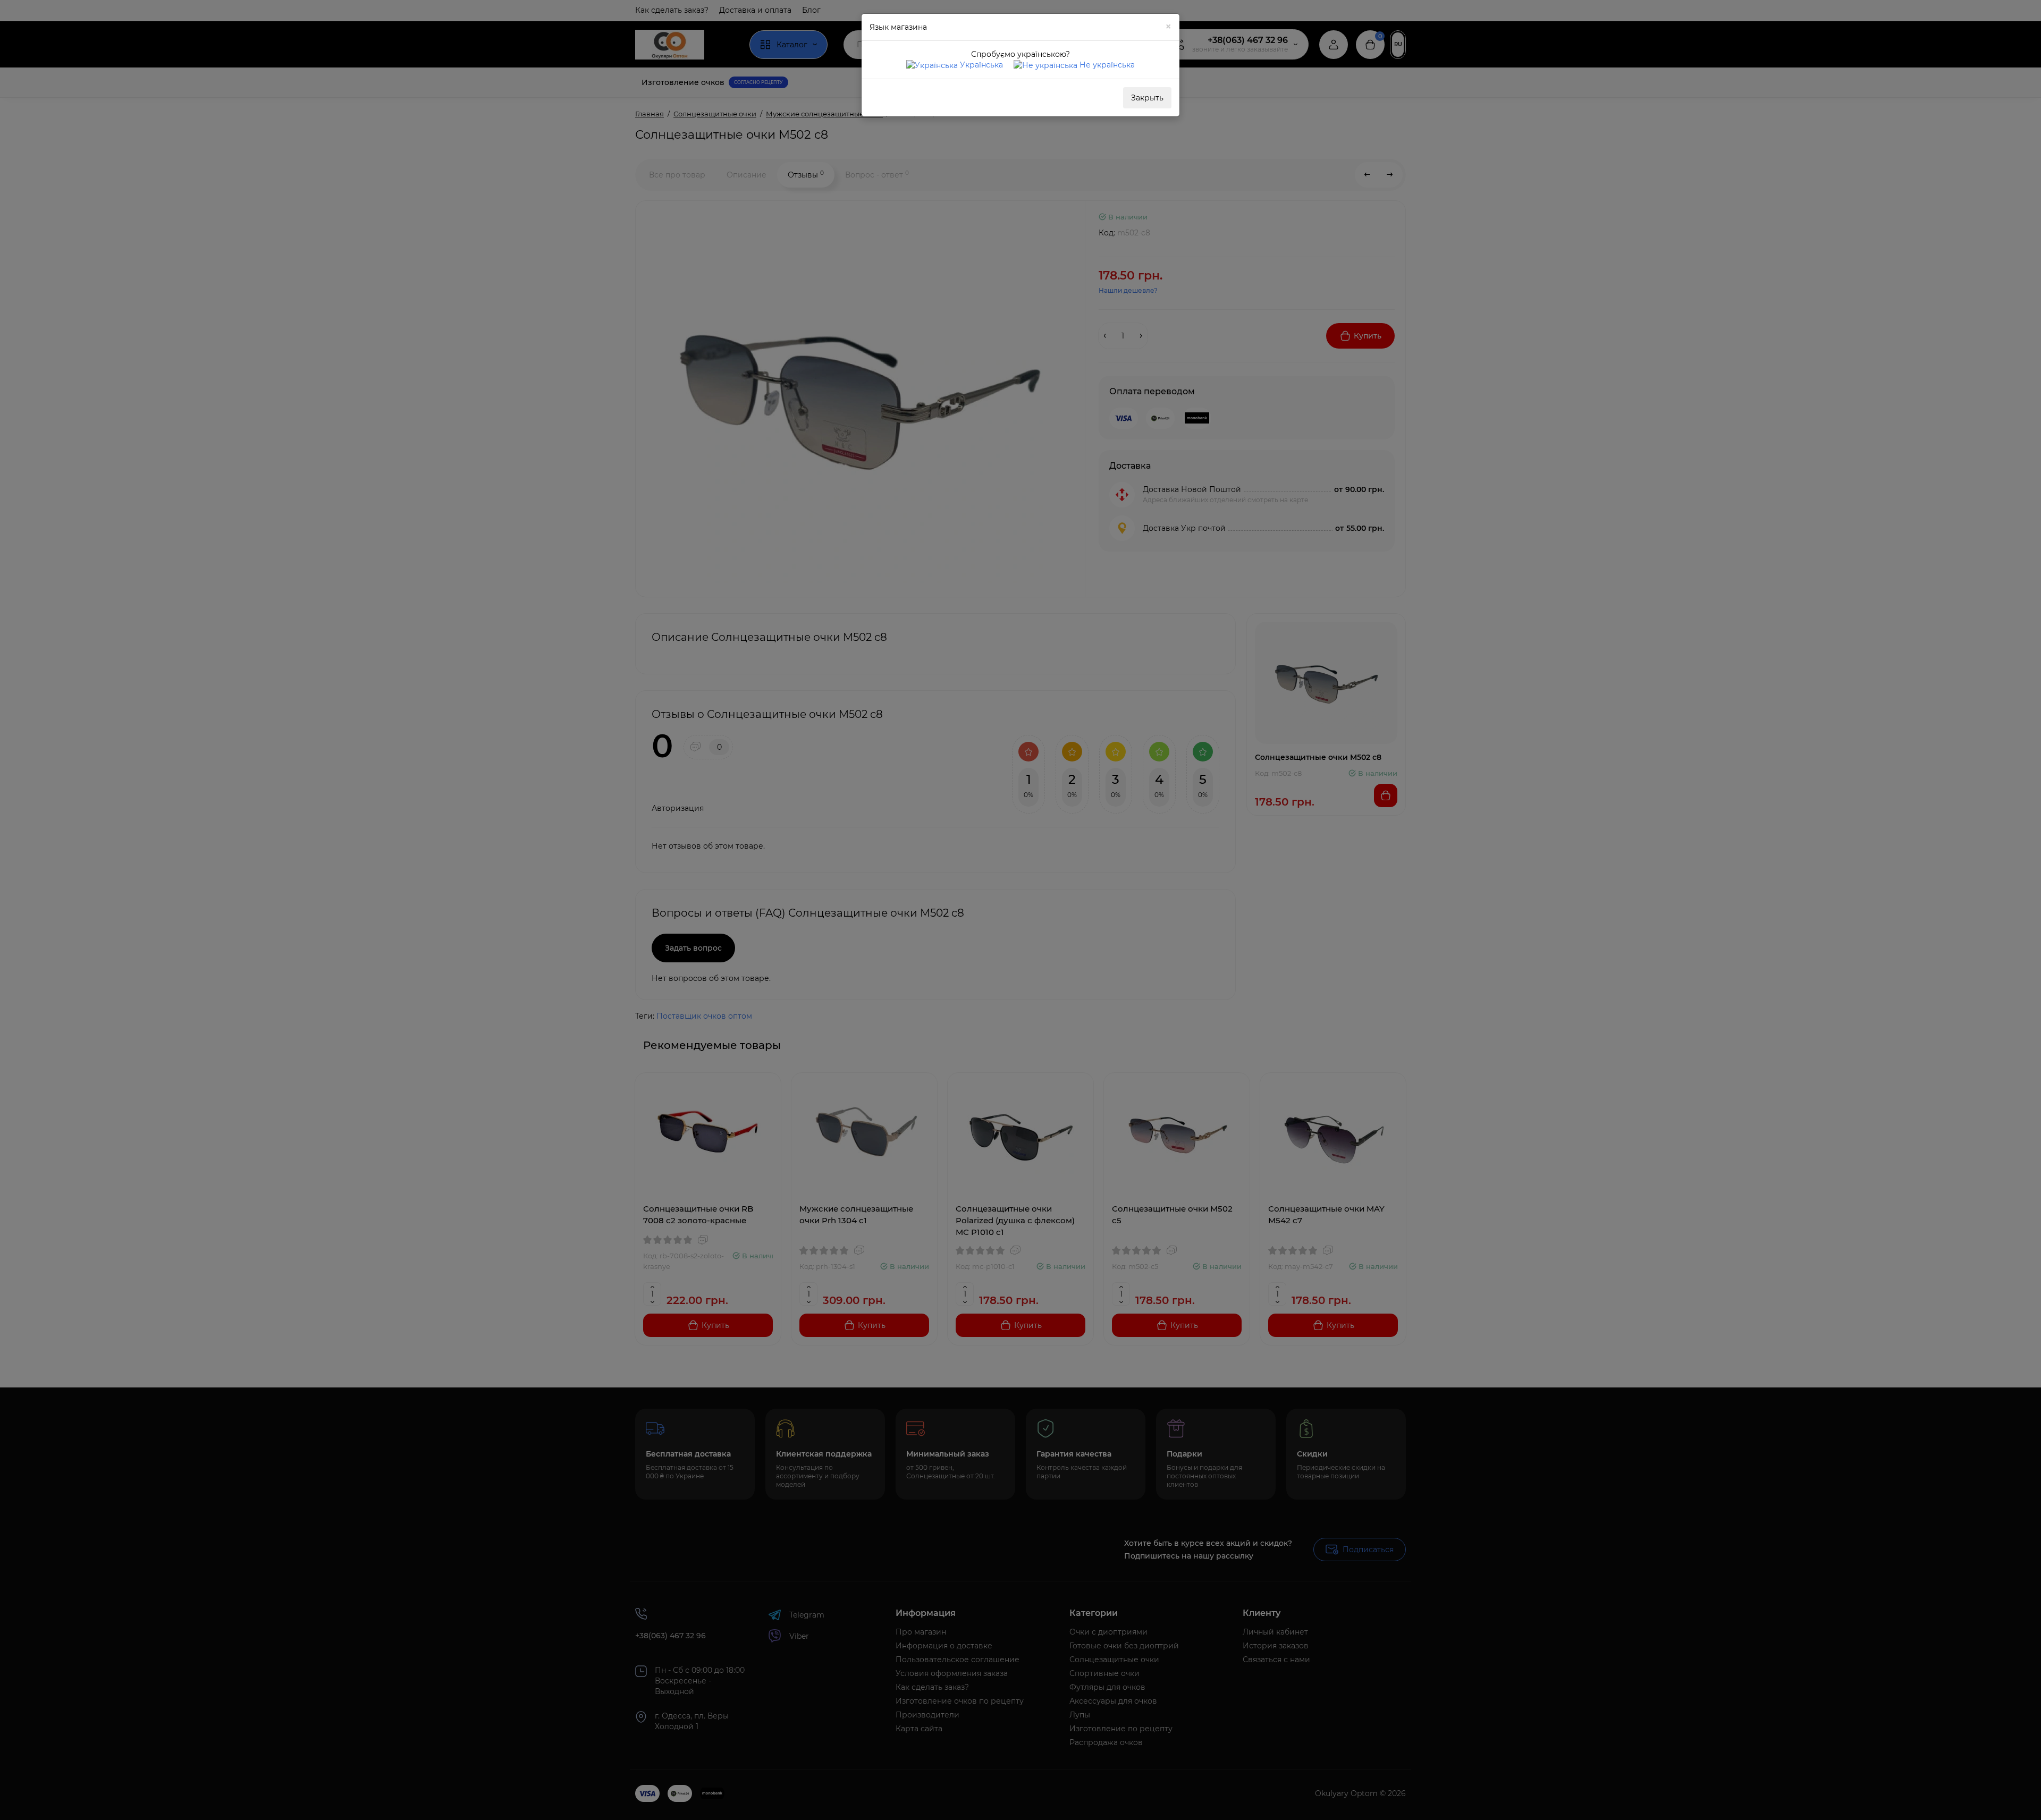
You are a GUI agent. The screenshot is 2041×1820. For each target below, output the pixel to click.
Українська (980, 65)
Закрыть (1147, 98)
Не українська (1106, 65)
